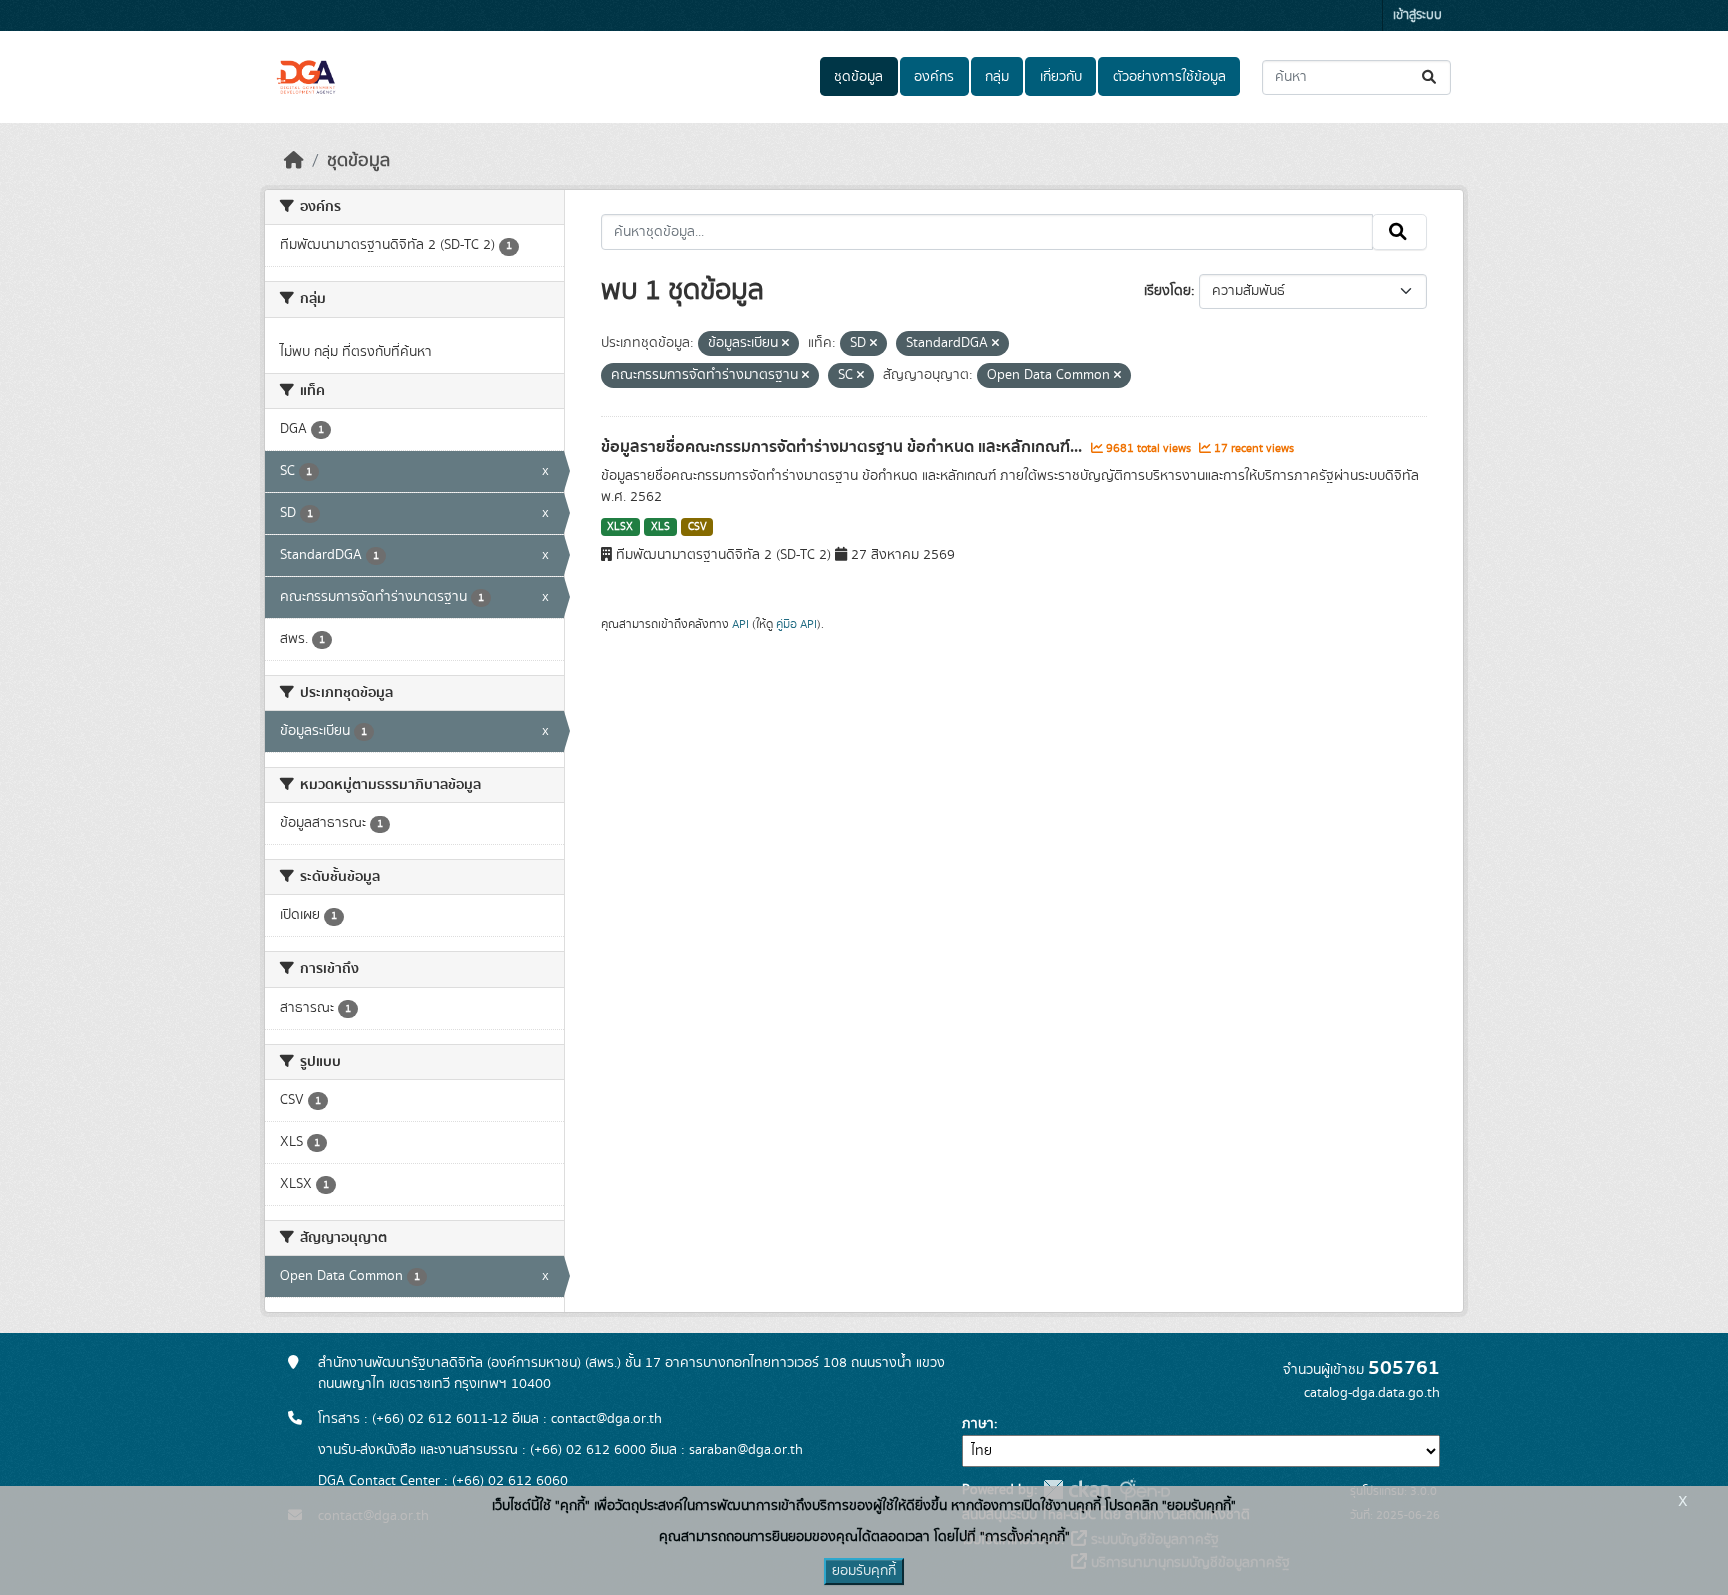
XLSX (620, 527)
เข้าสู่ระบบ (1417, 15)
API (740, 624)
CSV (697, 527)
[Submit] (1430, 77)
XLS (660, 527)
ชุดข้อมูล (858, 77)
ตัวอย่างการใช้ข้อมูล (1169, 77)
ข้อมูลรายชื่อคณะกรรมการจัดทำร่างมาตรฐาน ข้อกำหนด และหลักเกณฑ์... (843, 447)
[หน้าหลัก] (294, 161)
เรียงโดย (1167, 291)
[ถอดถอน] (785, 344)
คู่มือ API (796, 624)
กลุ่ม (997, 77)
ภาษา (978, 1424)
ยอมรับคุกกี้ (864, 1571)
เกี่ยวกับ (1061, 77)
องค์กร (934, 77)
